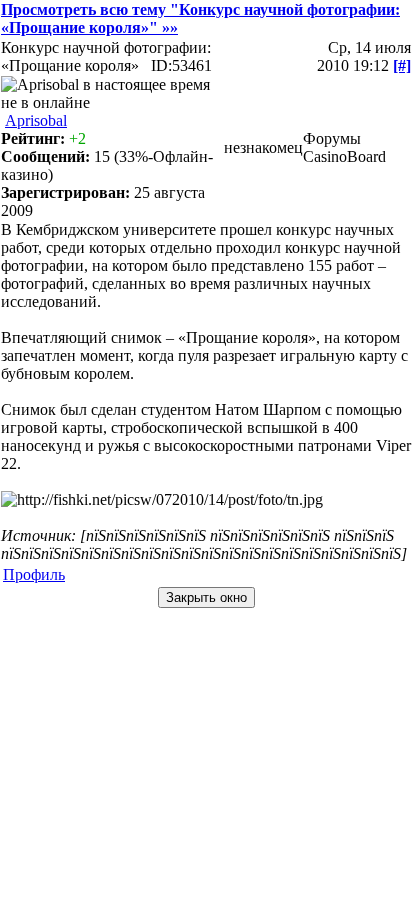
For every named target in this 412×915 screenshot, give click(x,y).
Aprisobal (36, 120)
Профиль (34, 574)
